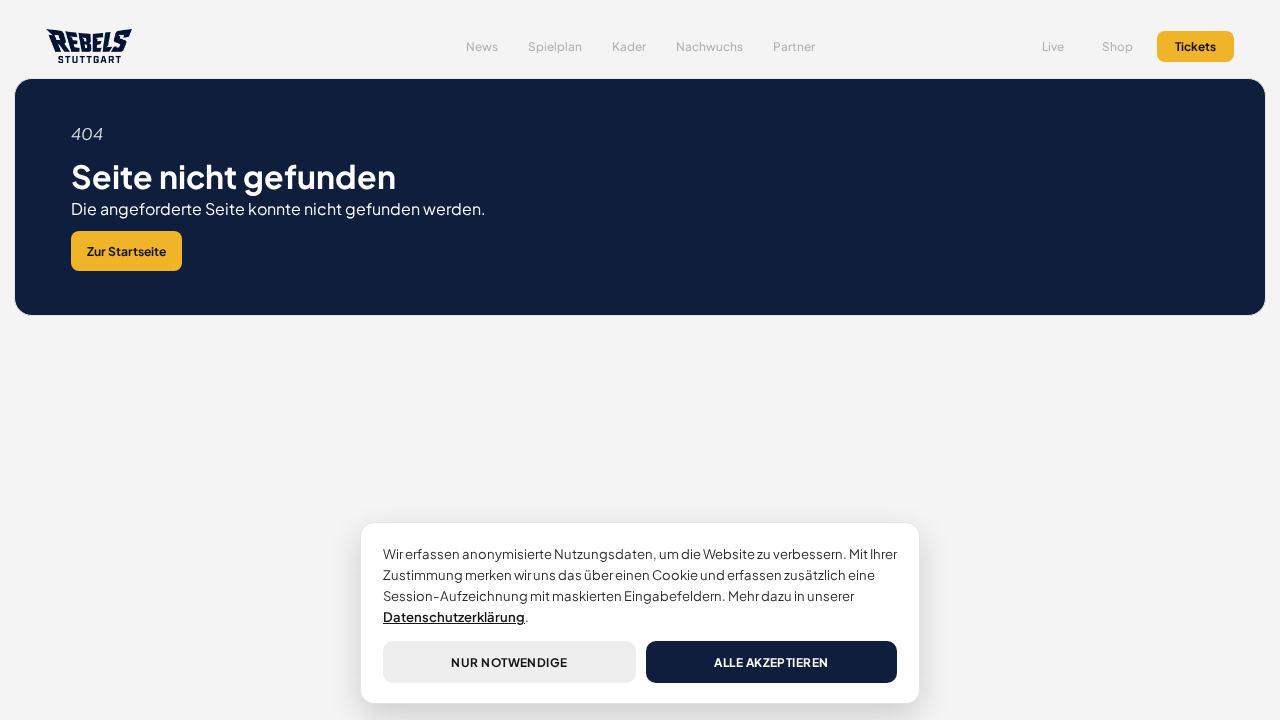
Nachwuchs (709, 46)
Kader (629, 46)
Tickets (1195, 46)
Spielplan (555, 46)
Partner (794, 46)
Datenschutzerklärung (454, 616)
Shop (1117, 46)
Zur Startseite (126, 251)
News (482, 46)
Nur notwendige (509, 662)
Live (1053, 46)
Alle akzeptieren (771, 662)
